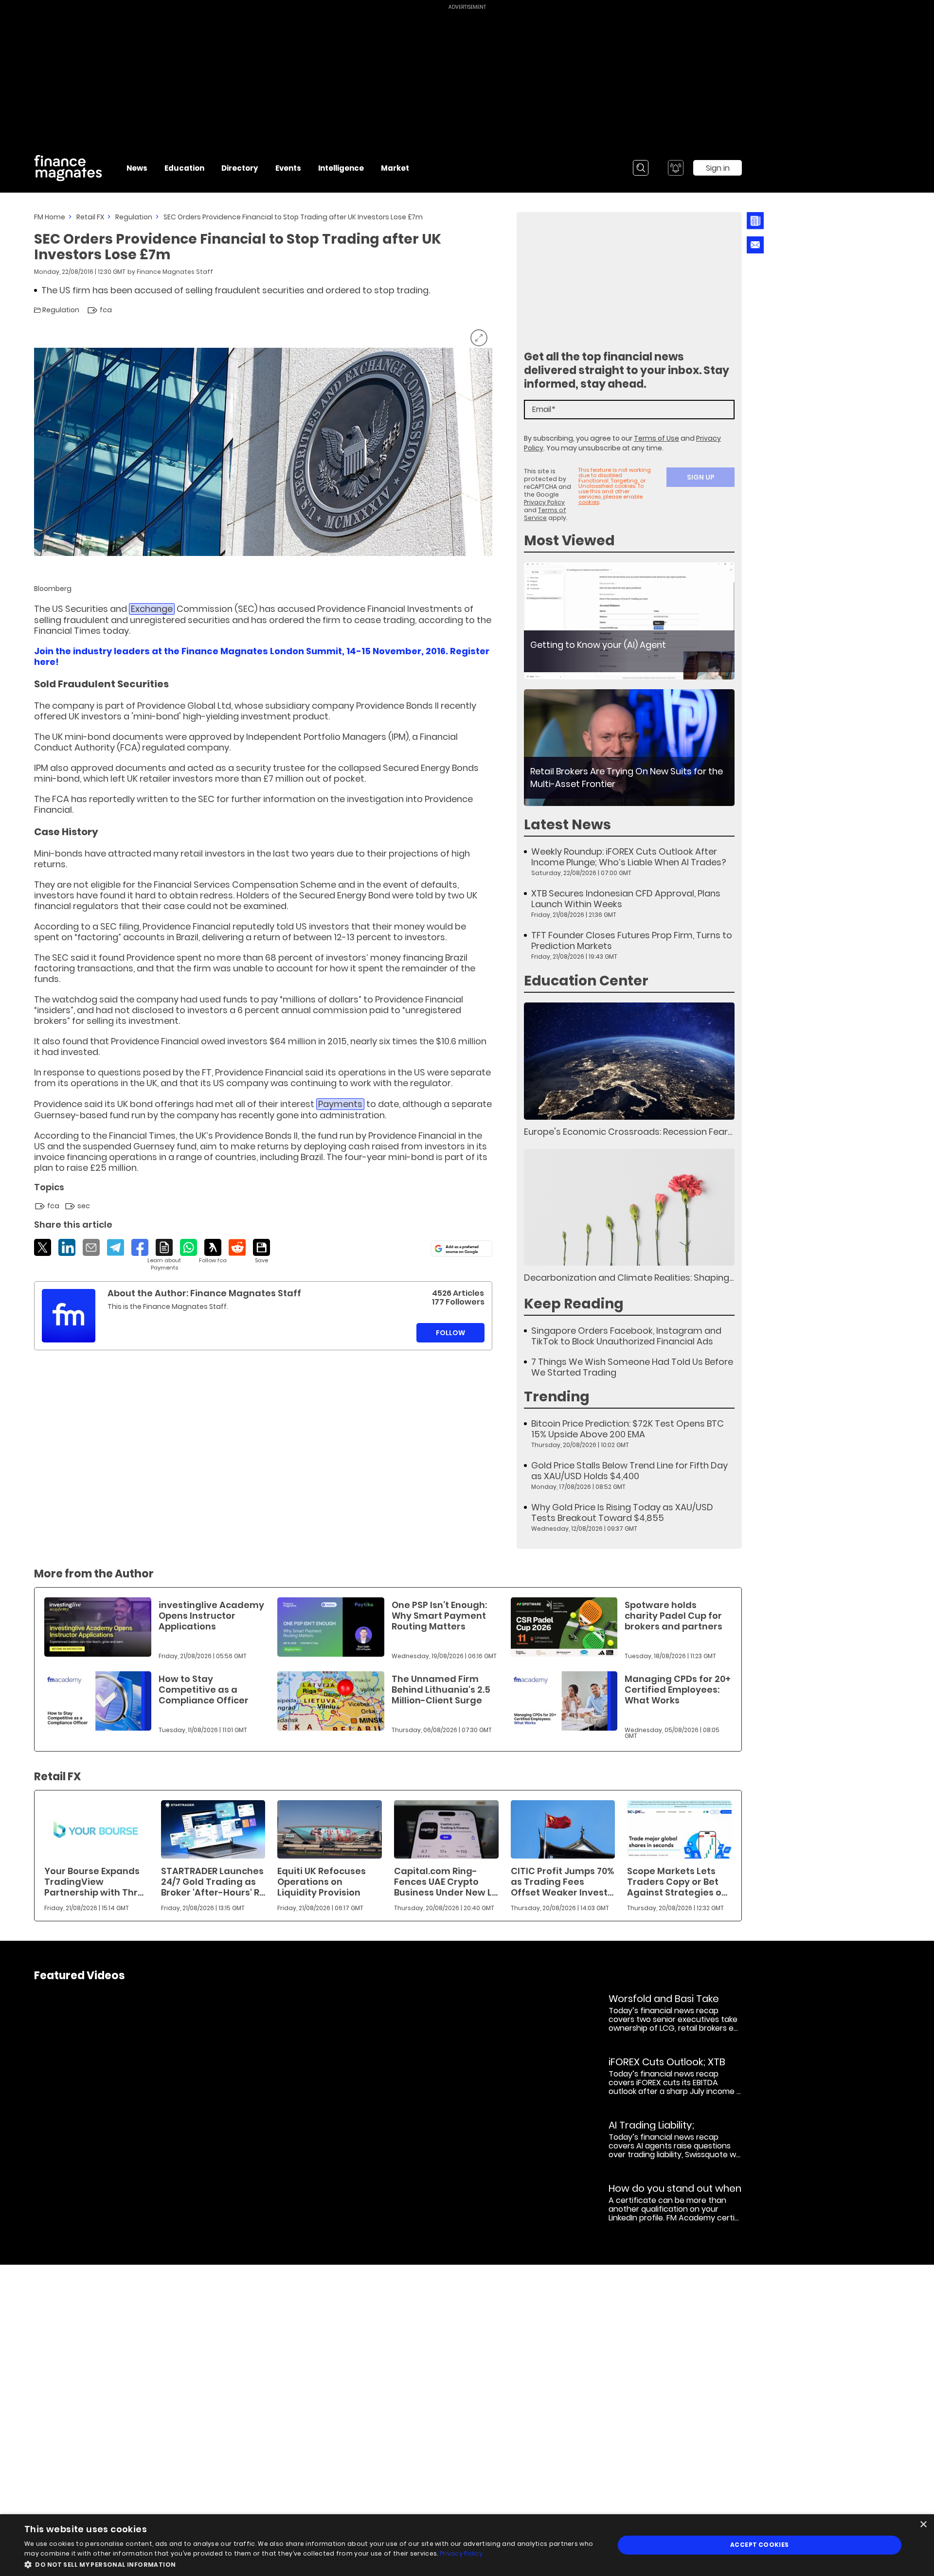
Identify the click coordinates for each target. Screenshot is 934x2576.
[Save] (261, 1252)
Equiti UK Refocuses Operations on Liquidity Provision (322, 1882)
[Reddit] (237, 1247)
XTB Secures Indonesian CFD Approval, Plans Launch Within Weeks (626, 899)
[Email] (91, 1247)
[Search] (641, 168)
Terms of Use (656, 438)
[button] (311, 2564)
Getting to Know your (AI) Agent (598, 645)
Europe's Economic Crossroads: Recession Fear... (628, 1132)
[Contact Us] (755, 245)
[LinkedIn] (67, 1247)
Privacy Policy (544, 502)
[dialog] (467, 2545)
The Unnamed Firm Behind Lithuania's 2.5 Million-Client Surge (441, 1690)
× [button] (923, 2525)
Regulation (134, 217)
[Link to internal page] (69, 1316)
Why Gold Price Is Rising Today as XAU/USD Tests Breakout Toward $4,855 (622, 1513)
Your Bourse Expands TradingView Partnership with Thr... (94, 1882)
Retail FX (90, 217)
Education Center (586, 981)
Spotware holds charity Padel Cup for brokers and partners (674, 1616)
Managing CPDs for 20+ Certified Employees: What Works (678, 1690)
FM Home (50, 217)
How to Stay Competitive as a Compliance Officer (204, 1690)
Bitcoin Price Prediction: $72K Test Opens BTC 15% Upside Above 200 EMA (628, 1429)
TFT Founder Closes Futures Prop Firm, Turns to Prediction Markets (632, 941)
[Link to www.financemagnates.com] (629, 621)
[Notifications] (676, 168)
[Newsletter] (755, 221)
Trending (557, 1397)
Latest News (567, 825)
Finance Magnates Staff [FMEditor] (175, 272)
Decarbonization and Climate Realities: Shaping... (629, 1278)
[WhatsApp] (189, 1247)
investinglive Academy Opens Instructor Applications (211, 1616)
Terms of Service (545, 514)
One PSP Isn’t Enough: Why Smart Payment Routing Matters (439, 1616)
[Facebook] (140, 1247)
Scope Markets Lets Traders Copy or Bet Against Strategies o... (677, 1882)
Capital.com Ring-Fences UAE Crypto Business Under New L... (446, 1882)
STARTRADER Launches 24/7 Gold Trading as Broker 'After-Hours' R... (213, 1882)
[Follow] (213, 1252)
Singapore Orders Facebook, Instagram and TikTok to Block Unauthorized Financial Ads (626, 1336)
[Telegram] (116, 1247)
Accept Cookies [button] (760, 2545)
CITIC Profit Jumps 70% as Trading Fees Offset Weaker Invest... (562, 1882)
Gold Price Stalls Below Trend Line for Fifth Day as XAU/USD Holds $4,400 (629, 1471)
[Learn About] (164, 1255)
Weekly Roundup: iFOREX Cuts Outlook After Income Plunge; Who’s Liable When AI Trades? (629, 857)
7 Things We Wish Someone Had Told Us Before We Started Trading (632, 1367)
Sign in (718, 168)
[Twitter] (43, 1247)
